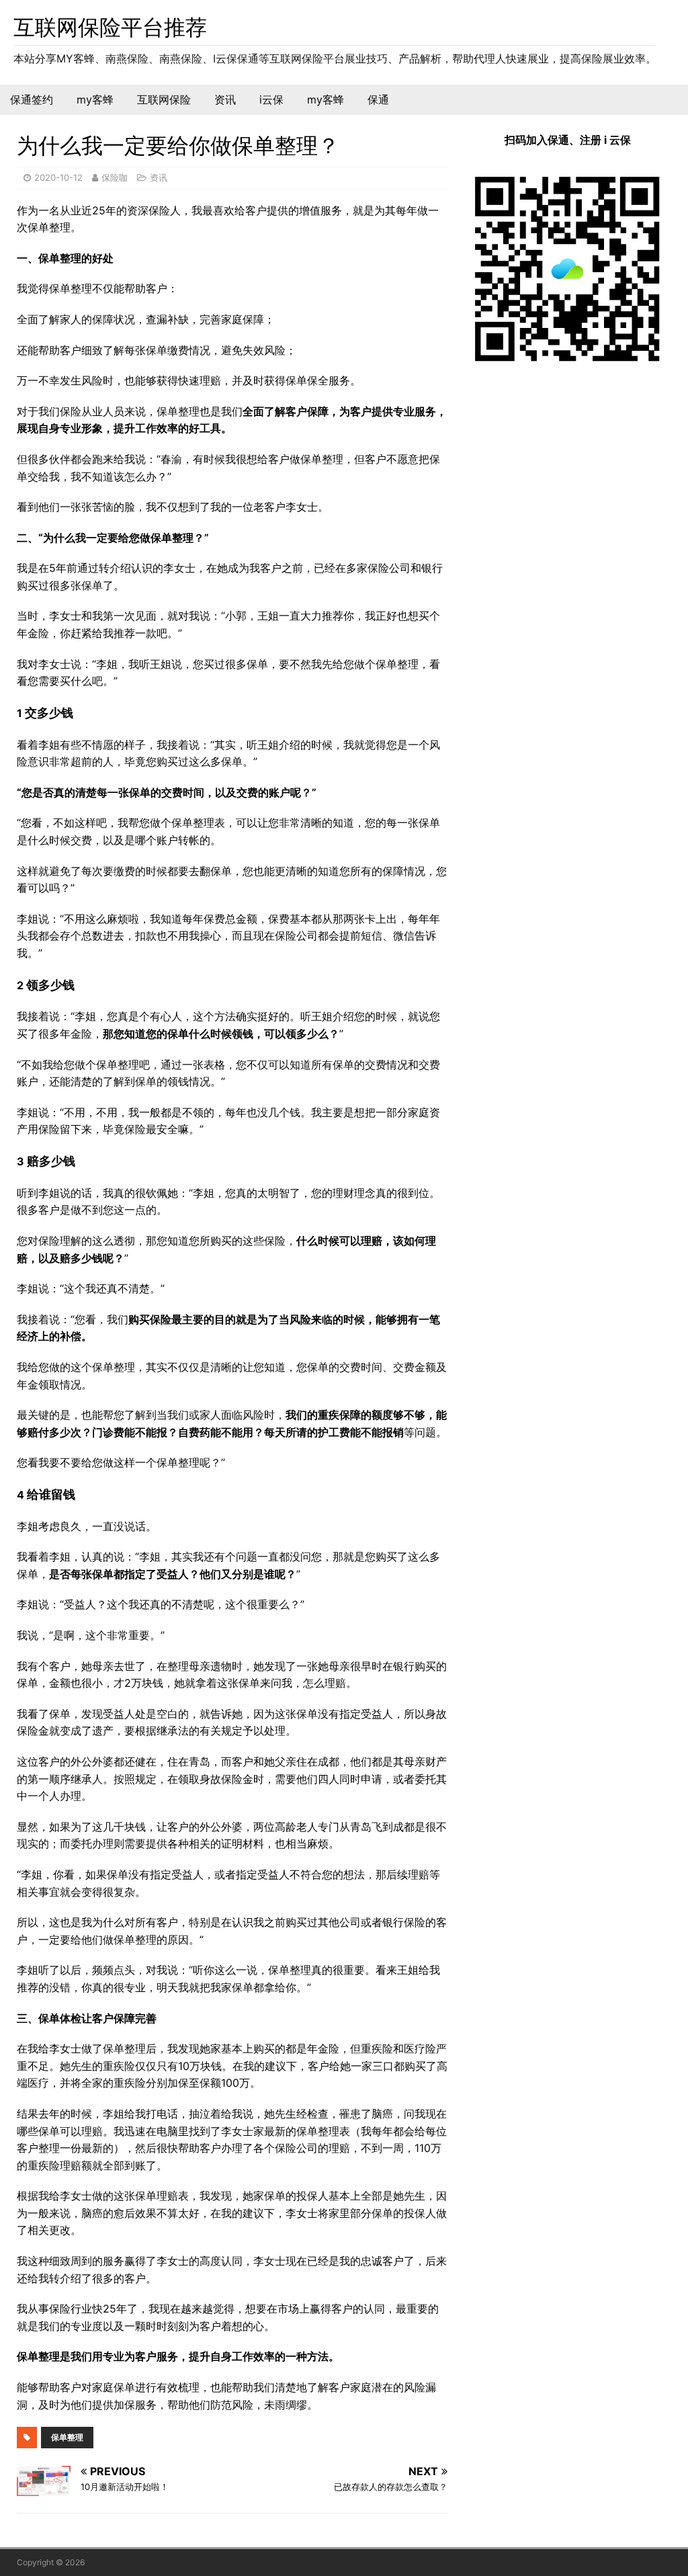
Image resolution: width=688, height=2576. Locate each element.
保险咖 (115, 177)
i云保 (271, 99)
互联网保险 (164, 99)
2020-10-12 (58, 177)
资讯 (225, 99)
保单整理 (67, 2437)
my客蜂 (95, 99)
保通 (378, 99)
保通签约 (32, 99)
